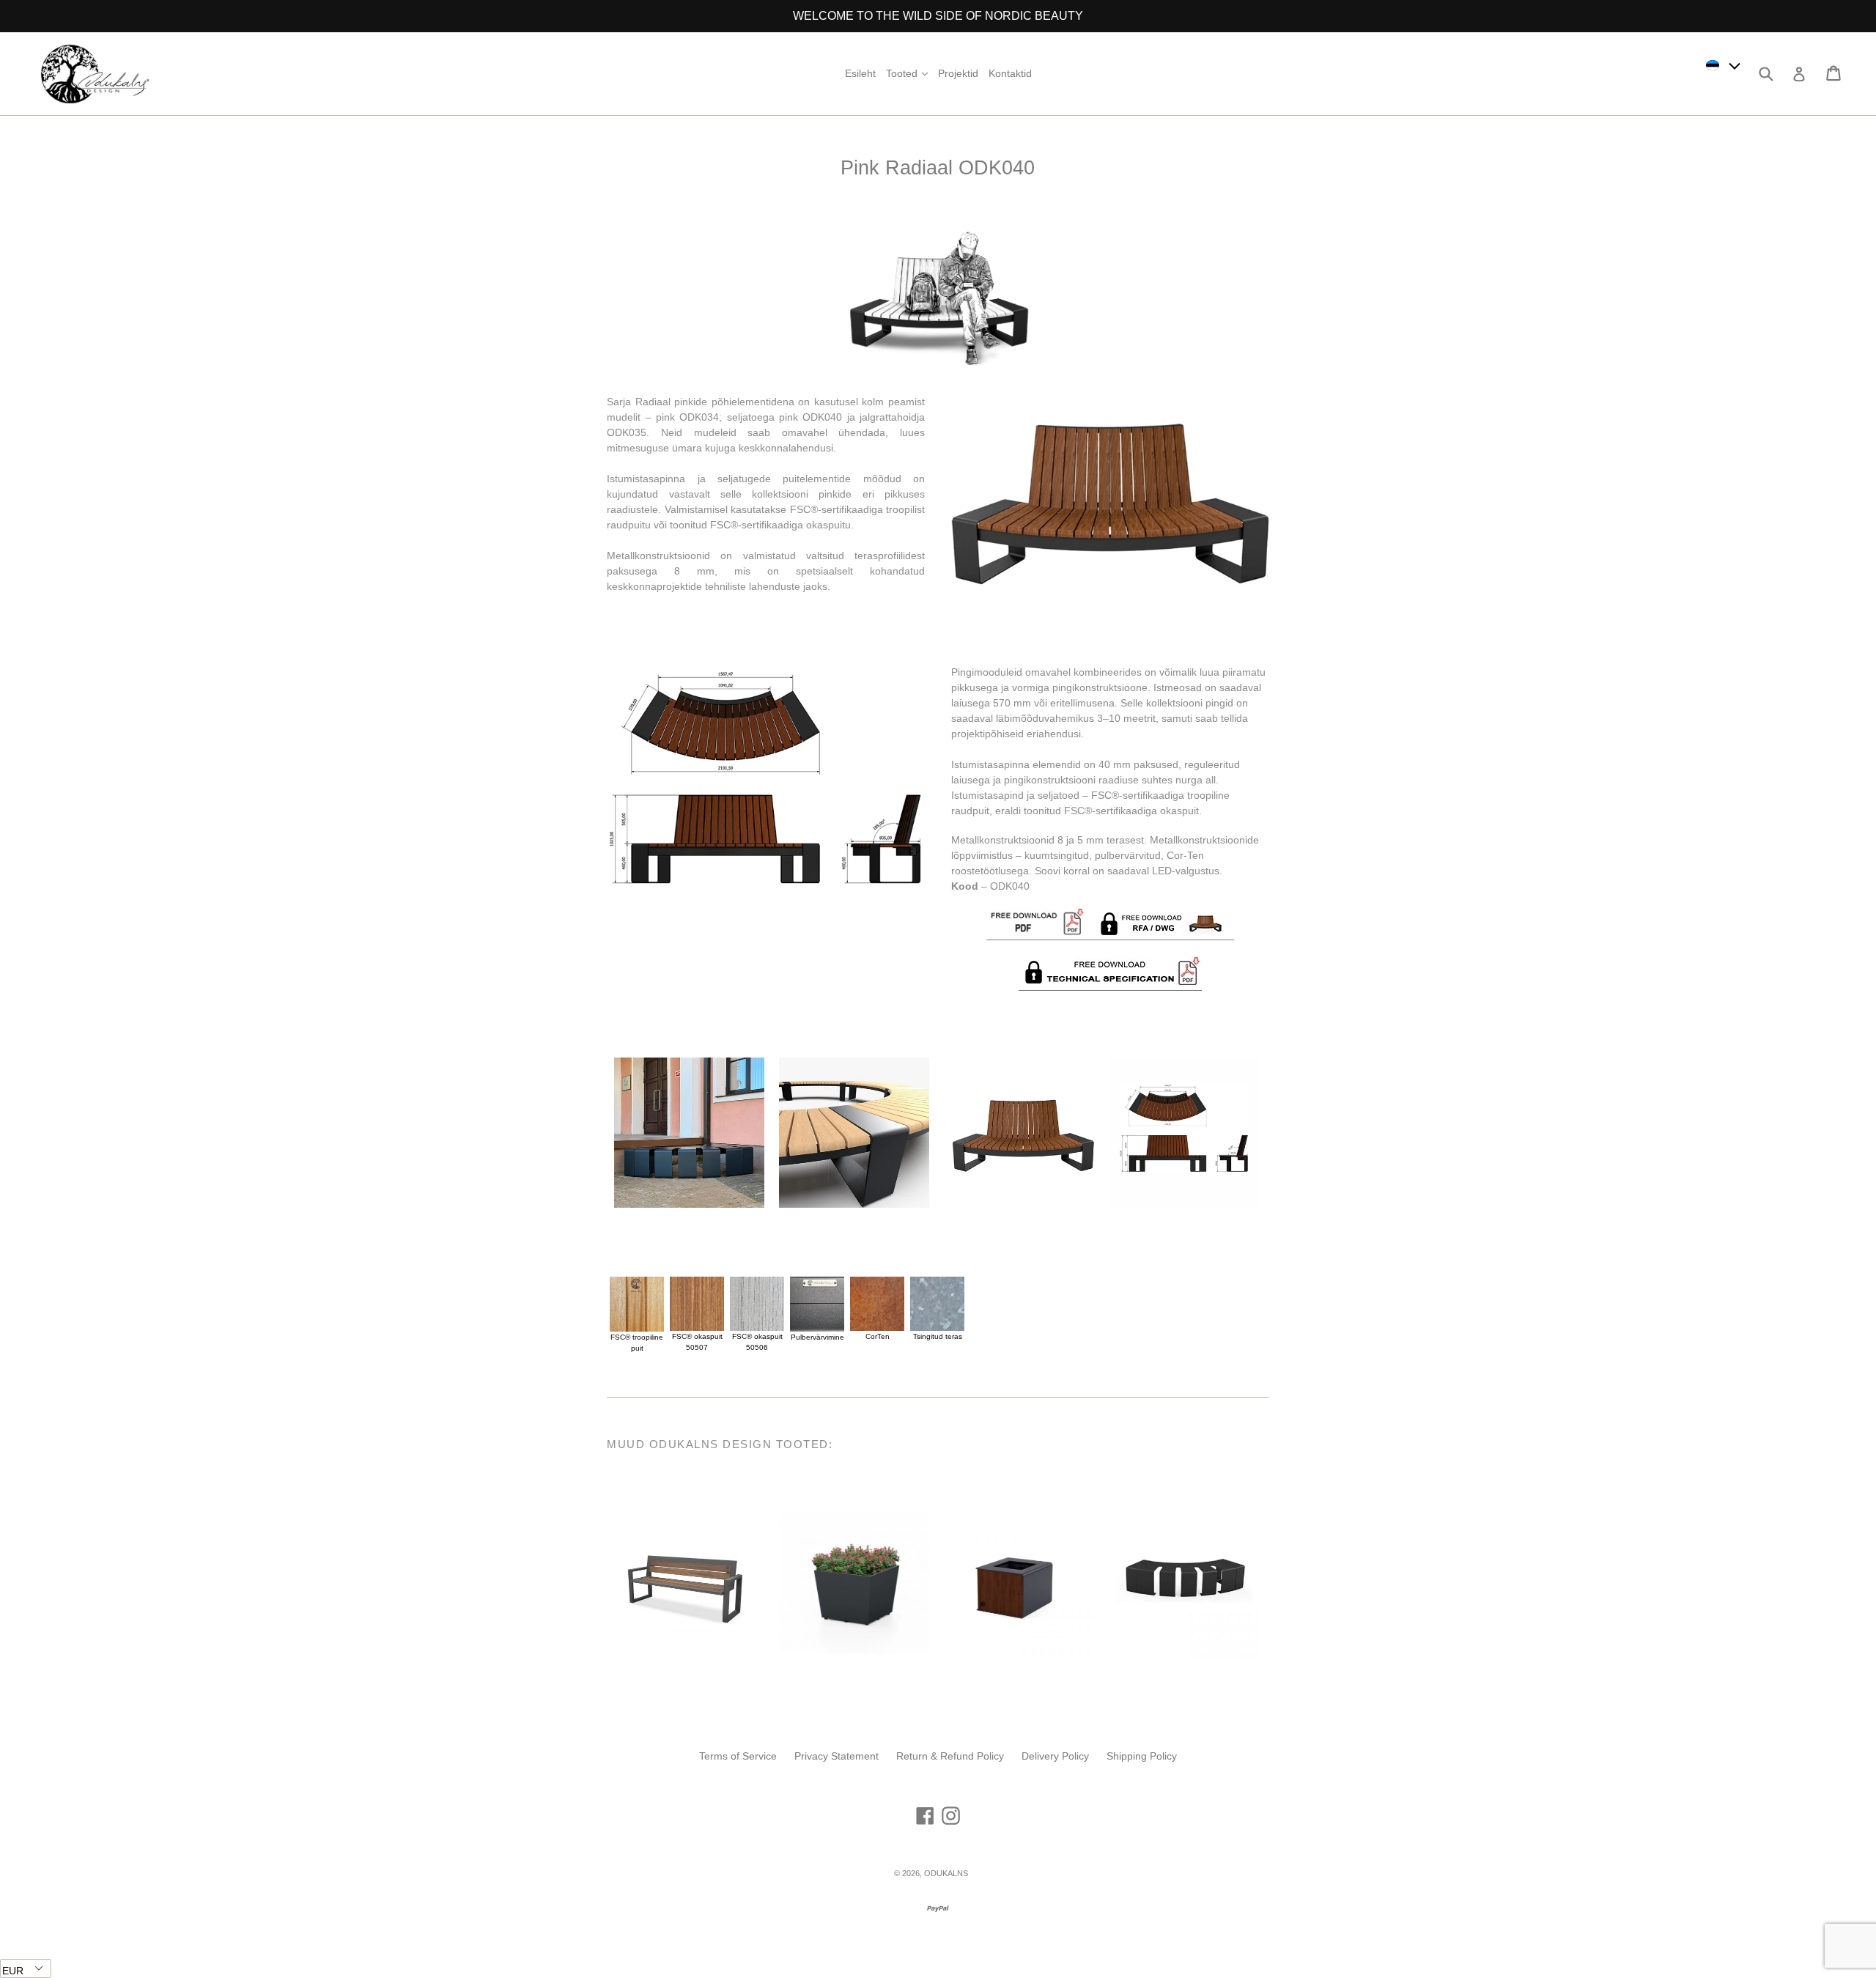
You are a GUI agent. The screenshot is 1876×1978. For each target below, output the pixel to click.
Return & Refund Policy (950, 1756)
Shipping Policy (1142, 1756)
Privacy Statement (837, 1756)
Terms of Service (738, 1756)
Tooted (909, 73)
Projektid (958, 73)
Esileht (860, 73)
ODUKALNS (946, 1873)
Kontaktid (1010, 73)
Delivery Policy (1055, 1756)
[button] (1724, 65)
